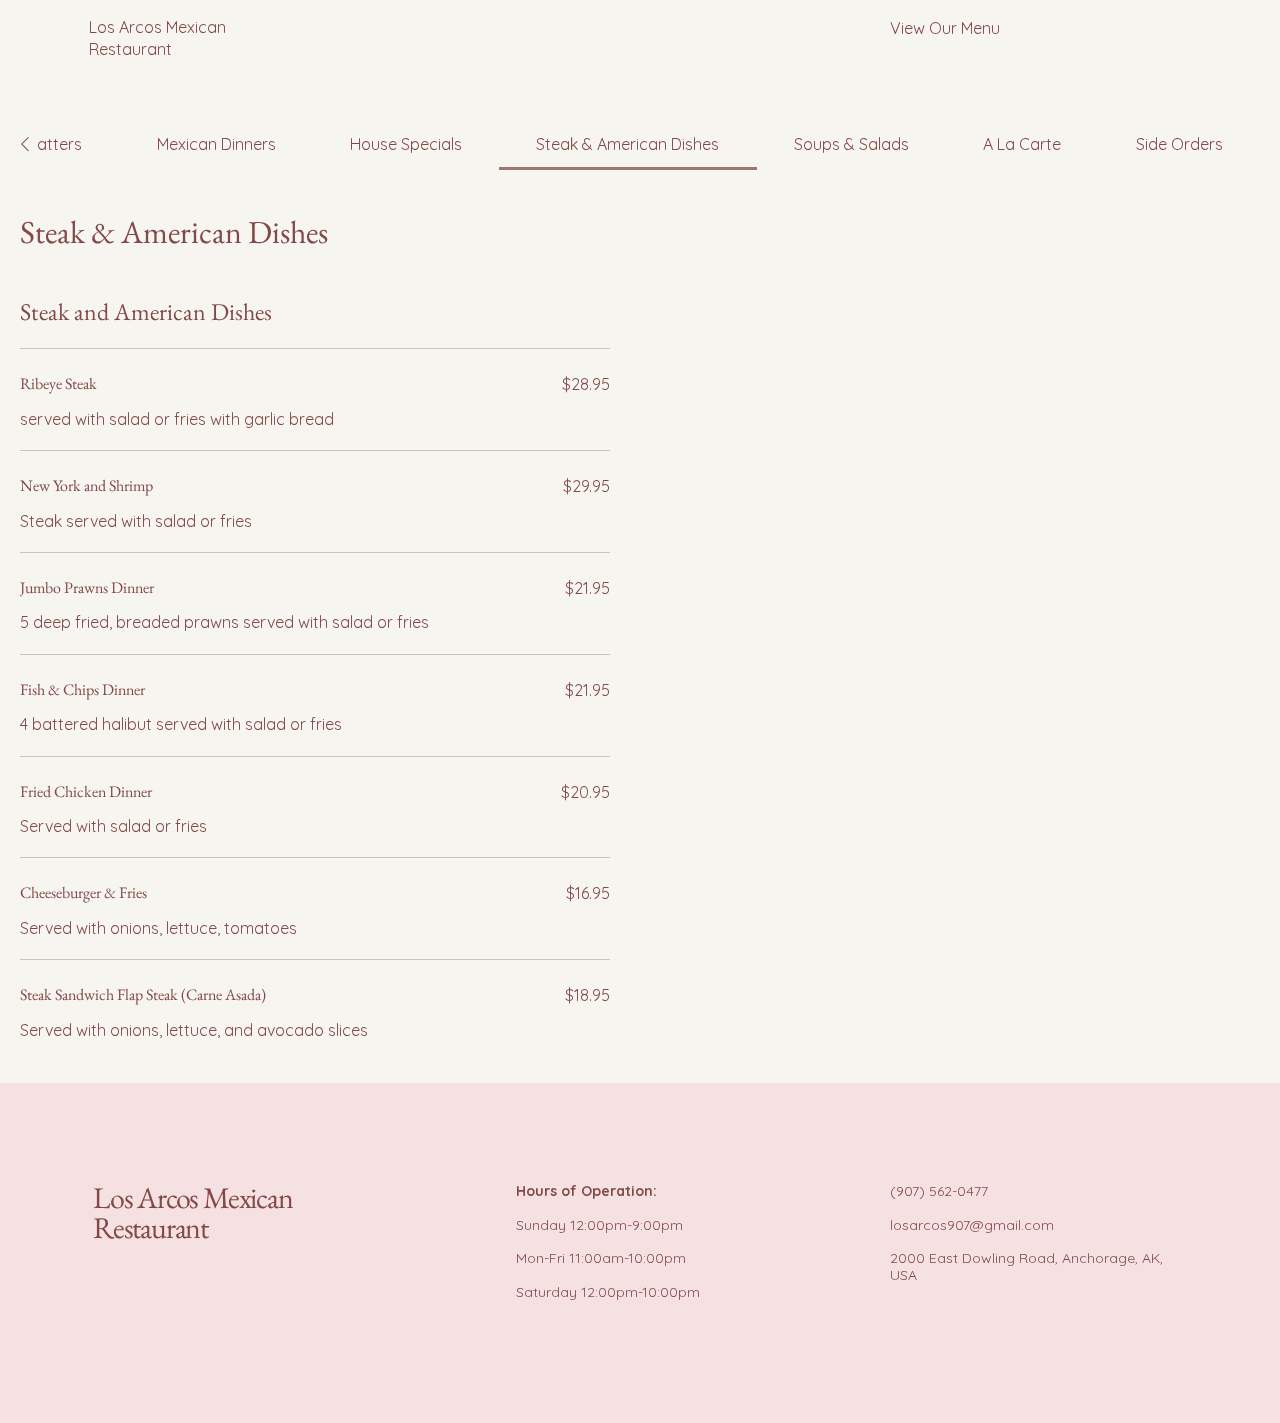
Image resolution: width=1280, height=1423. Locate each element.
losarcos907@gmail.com (972, 1225)
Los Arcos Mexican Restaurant (193, 1212)
